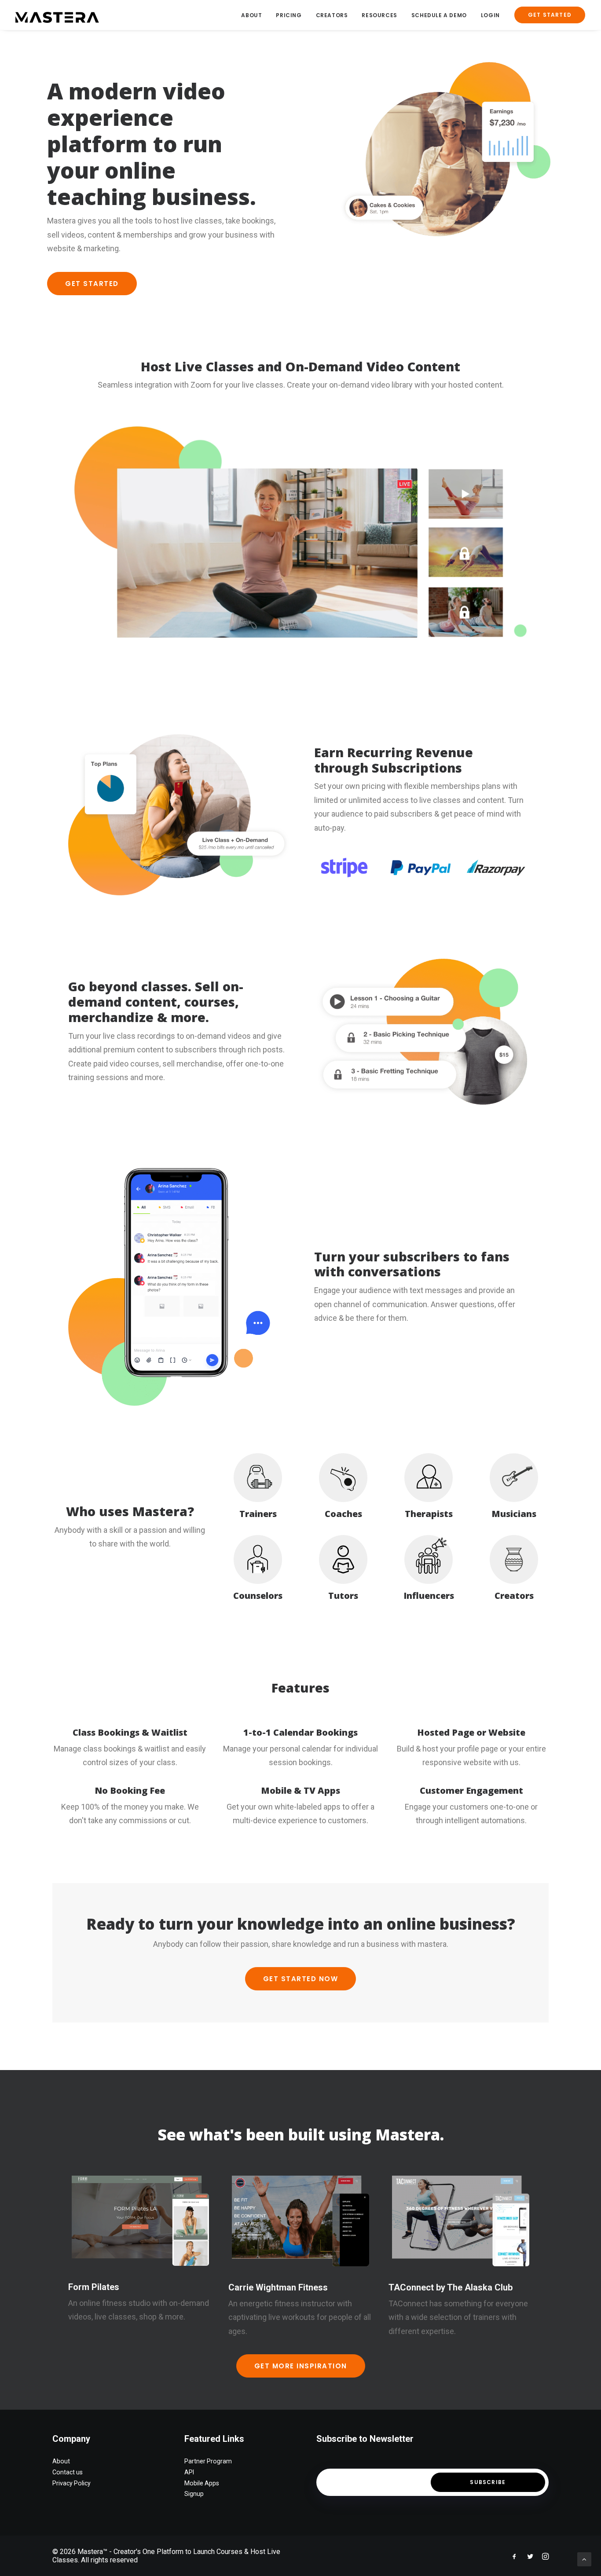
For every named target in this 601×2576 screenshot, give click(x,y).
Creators (332, 15)
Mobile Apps (202, 2483)
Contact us (68, 2472)
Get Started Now (301, 1979)
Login (490, 15)
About (251, 15)
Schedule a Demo (439, 15)
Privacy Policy (71, 2483)
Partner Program (208, 2461)
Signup (194, 2494)
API (189, 2472)
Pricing (289, 15)
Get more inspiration (301, 2366)
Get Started (92, 284)
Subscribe (488, 2482)
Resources (379, 15)
